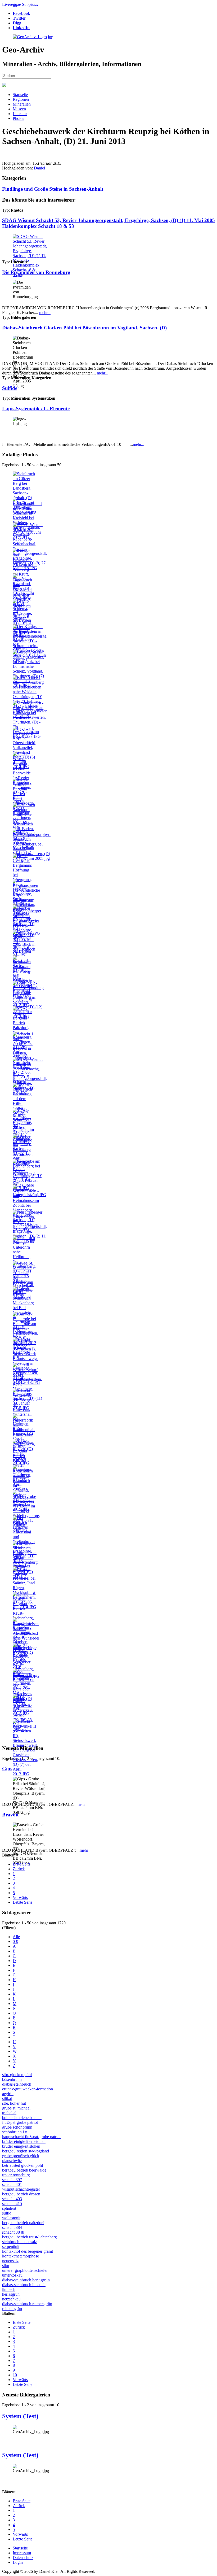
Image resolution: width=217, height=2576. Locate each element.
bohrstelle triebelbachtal (22, 2118)
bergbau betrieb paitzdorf (23, 2223)
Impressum (22, 2553)
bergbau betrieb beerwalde (24, 2170)
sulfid (7, 2213)
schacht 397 (12, 2180)
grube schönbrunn (17, 2127)
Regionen (21, 99)
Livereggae (12, 4)
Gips (7, 1769)
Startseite (20, 95)
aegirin (8, 2094)
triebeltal (9, 2113)
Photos (18, 118)
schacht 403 (12, 2199)
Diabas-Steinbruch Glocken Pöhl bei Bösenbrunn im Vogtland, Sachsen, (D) (84, 328)
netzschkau (11, 2299)
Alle (16, 1937)
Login (18, 2562)
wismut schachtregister (21, 2189)
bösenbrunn (12, 2079)
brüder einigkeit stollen (21, 2146)
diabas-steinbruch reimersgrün (27, 2304)
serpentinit (11, 2246)
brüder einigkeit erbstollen (24, 2141)
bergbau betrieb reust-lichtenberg (30, 2237)
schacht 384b (13, 2232)
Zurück (19, 1869)
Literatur (20, 114)
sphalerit (9, 2208)
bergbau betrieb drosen (21, 2194)
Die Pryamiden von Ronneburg (36, 272)
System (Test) (20, 2416)
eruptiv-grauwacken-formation (28, 2089)
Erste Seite (22, 1864)
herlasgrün (11, 2294)
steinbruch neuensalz (19, 2242)
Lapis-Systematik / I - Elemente (36, 409)
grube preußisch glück (21, 2156)
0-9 (15, 1941)
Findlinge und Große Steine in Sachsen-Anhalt (53, 189)
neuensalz (10, 2261)
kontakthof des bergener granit (28, 2251)
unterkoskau (12, 2275)
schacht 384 (12, 2227)
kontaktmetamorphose (21, 2256)
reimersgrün (12, 2309)
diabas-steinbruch (17, 2084)
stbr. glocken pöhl (17, 2075)
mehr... (45, 313)
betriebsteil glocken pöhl (22, 2165)
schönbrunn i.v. (15, 2132)
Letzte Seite (22, 1902)
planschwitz (12, 2161)
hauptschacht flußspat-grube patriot (31, 2137)
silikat (7, 2098)
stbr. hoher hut (14, 2103)
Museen (19, 109)
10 (15, 2375)
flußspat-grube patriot (20, 2122)
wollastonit (11, 2218)
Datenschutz (23, 2558)
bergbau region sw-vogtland (26, 2151)
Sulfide (10, 388)
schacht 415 (12, 2204)
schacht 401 (12, 2184)
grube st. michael (16, 2108)
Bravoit (10, 1815)
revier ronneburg (16, 2175)
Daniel (39, 168)
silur (6, 2266)
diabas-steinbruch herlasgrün (26, 2280)
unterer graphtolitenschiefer (25, 2270)
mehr (81, 1804)
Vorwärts (20, 1897)
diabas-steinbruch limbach (24, 2285)
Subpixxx (30, 4)
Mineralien (22, 104)
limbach (9, 2289)
